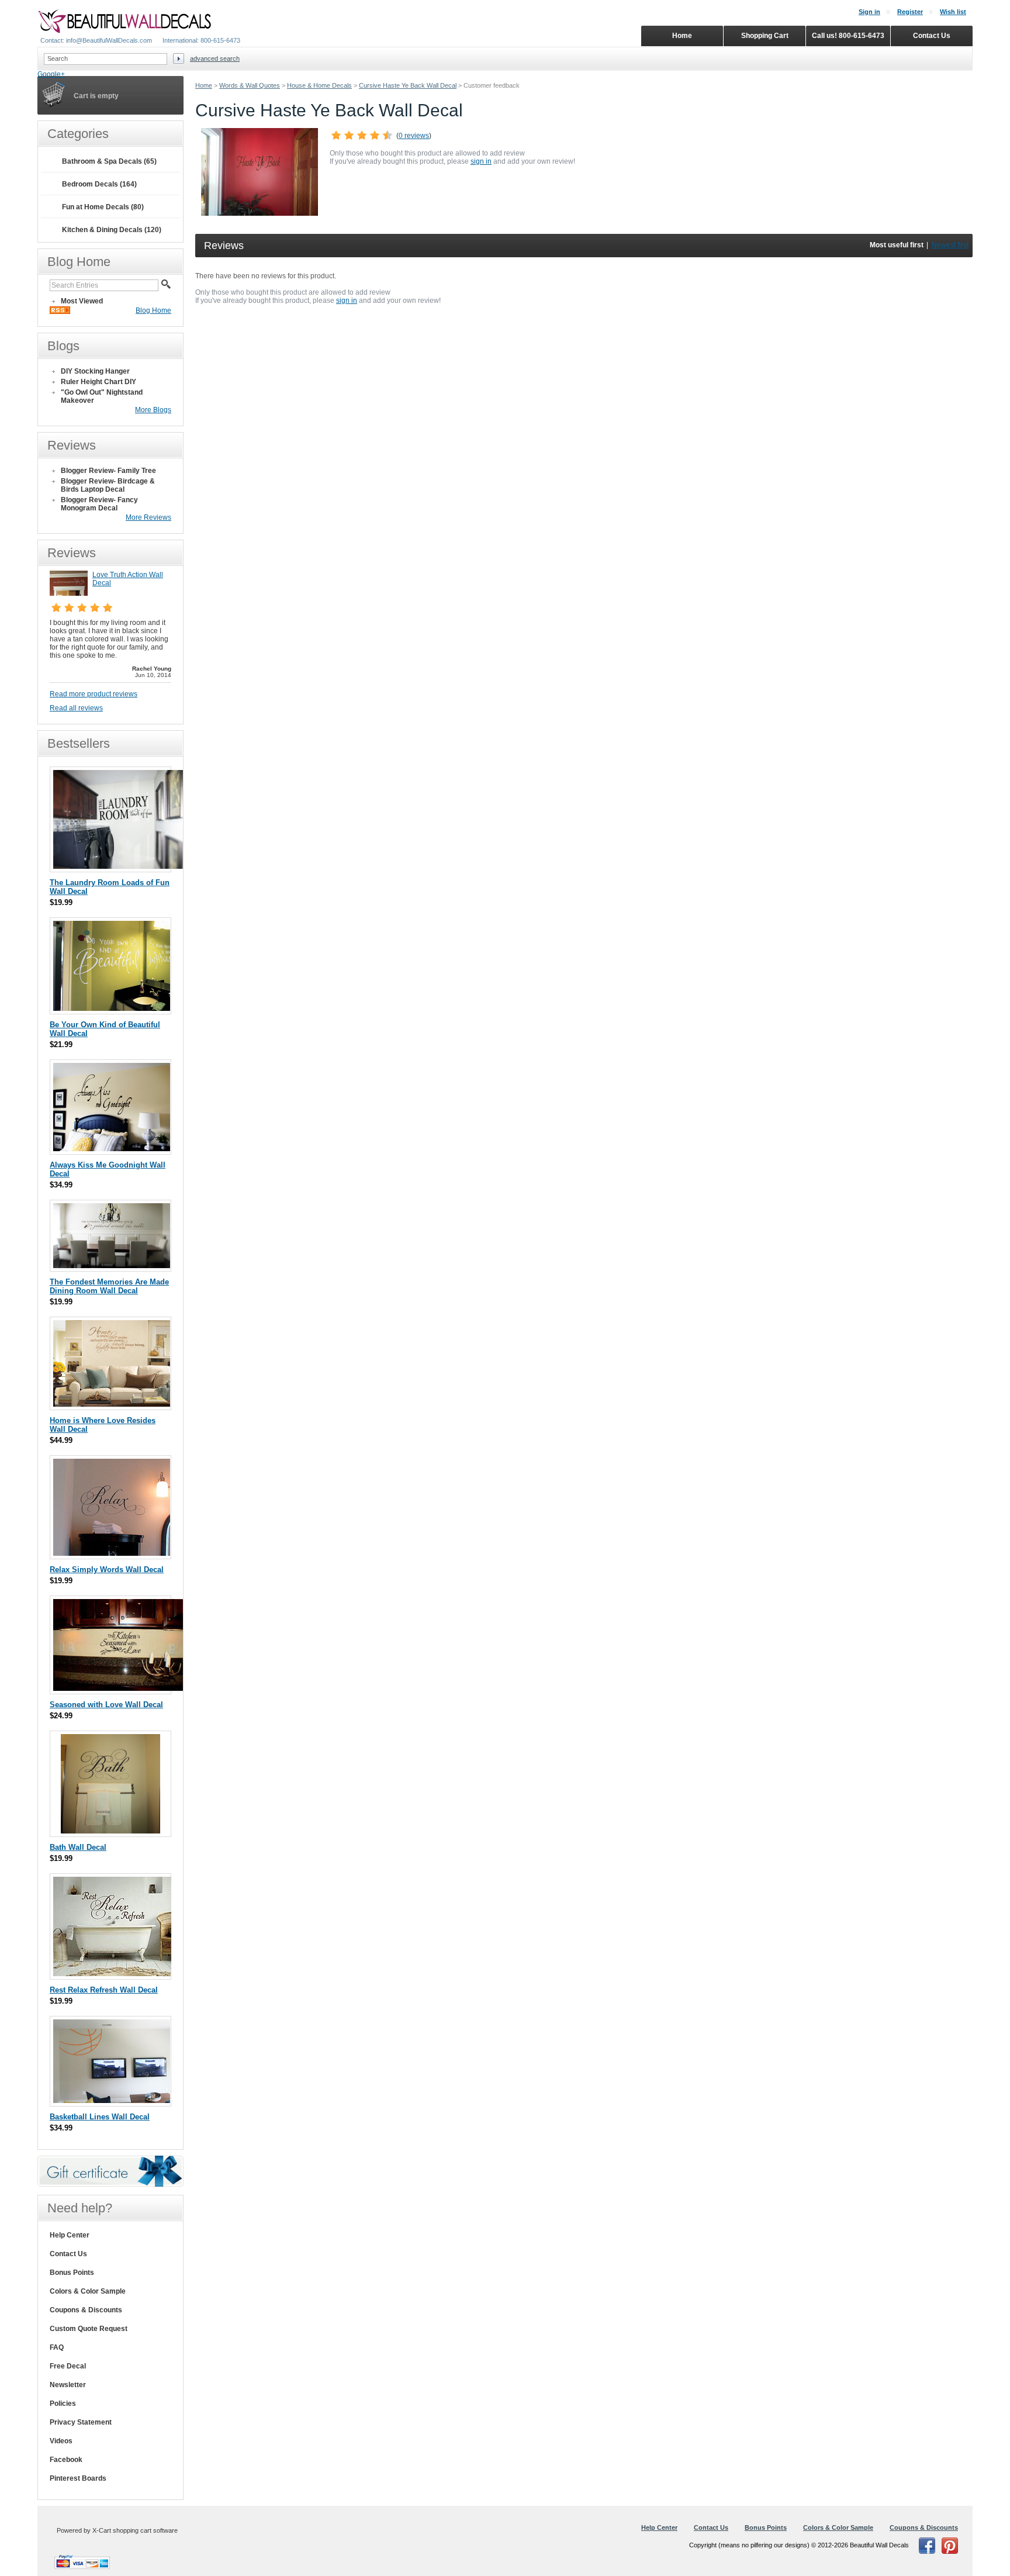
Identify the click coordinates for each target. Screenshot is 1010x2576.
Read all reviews (76, 708)
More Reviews (148, 517)
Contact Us (68, 2254)
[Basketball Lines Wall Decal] (112, 2100)
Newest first (950, 245)
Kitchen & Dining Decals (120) (112, 230)
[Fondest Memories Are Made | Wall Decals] (112, 1265)
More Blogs (153, 410)
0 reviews (414, 136)
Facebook (66, 2460)
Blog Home (153, 310)
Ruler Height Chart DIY (98, 382)
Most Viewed (82, 301)
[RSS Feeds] (60, 312)
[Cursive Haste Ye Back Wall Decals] (260, 213)
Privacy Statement (81, 2422)
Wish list (953, 12)
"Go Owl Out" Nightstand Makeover (102, 396)
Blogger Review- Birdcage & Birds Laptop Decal (108, 485)
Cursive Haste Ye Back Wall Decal (408, 85)
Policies (63, 2404)
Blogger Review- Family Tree (108, 471)
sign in (481, 161)
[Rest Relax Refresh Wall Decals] (112, 1974)
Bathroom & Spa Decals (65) (109, 161)
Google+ (51, 74)
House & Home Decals (319, 85)
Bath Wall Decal (78, 1847)
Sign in (869, 12)
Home (204, 85)
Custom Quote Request (89, 2329)
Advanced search (215, 58)
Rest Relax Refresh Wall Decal (104, 1990)
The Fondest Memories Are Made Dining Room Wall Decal (109, 1286)
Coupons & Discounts (86, 2310)
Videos (61, 2441)
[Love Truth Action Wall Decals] (69, 593)
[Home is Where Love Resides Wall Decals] (112, 1404)
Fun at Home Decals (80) (103, 207)
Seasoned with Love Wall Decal (106, 1705)
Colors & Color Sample (88, 2291)
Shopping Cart (765, 36)
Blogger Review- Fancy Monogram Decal (99, 504)
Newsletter (68, 2385)
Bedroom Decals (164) (99, 184)
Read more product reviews (94, 694)
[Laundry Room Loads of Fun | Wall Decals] (120, 866)
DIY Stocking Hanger (95, 371)
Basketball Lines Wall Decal (100, 2117)
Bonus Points (72, 2273)
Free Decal (68, 2366)
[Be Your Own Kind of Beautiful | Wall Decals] (112, 1008)
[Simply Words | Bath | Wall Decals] (110, 1831)
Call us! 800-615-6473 (848, 36)
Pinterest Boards (78, 2478)
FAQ (57, 2347)
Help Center (70, 2235)
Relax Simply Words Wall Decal (107, 1570)
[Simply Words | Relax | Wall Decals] (112, 1553)
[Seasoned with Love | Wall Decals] (120, 1688)
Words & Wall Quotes (250, 85)
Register (910, 12)
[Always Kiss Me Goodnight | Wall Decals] (112, 1149)
